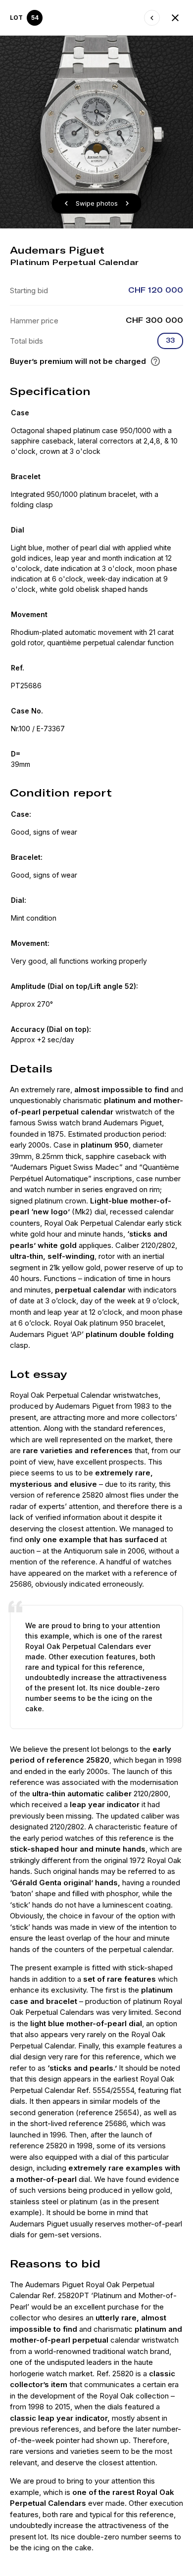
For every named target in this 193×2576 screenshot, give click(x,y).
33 (170, 340)
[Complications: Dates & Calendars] (175, 18)
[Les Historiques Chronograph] (152, 18)
